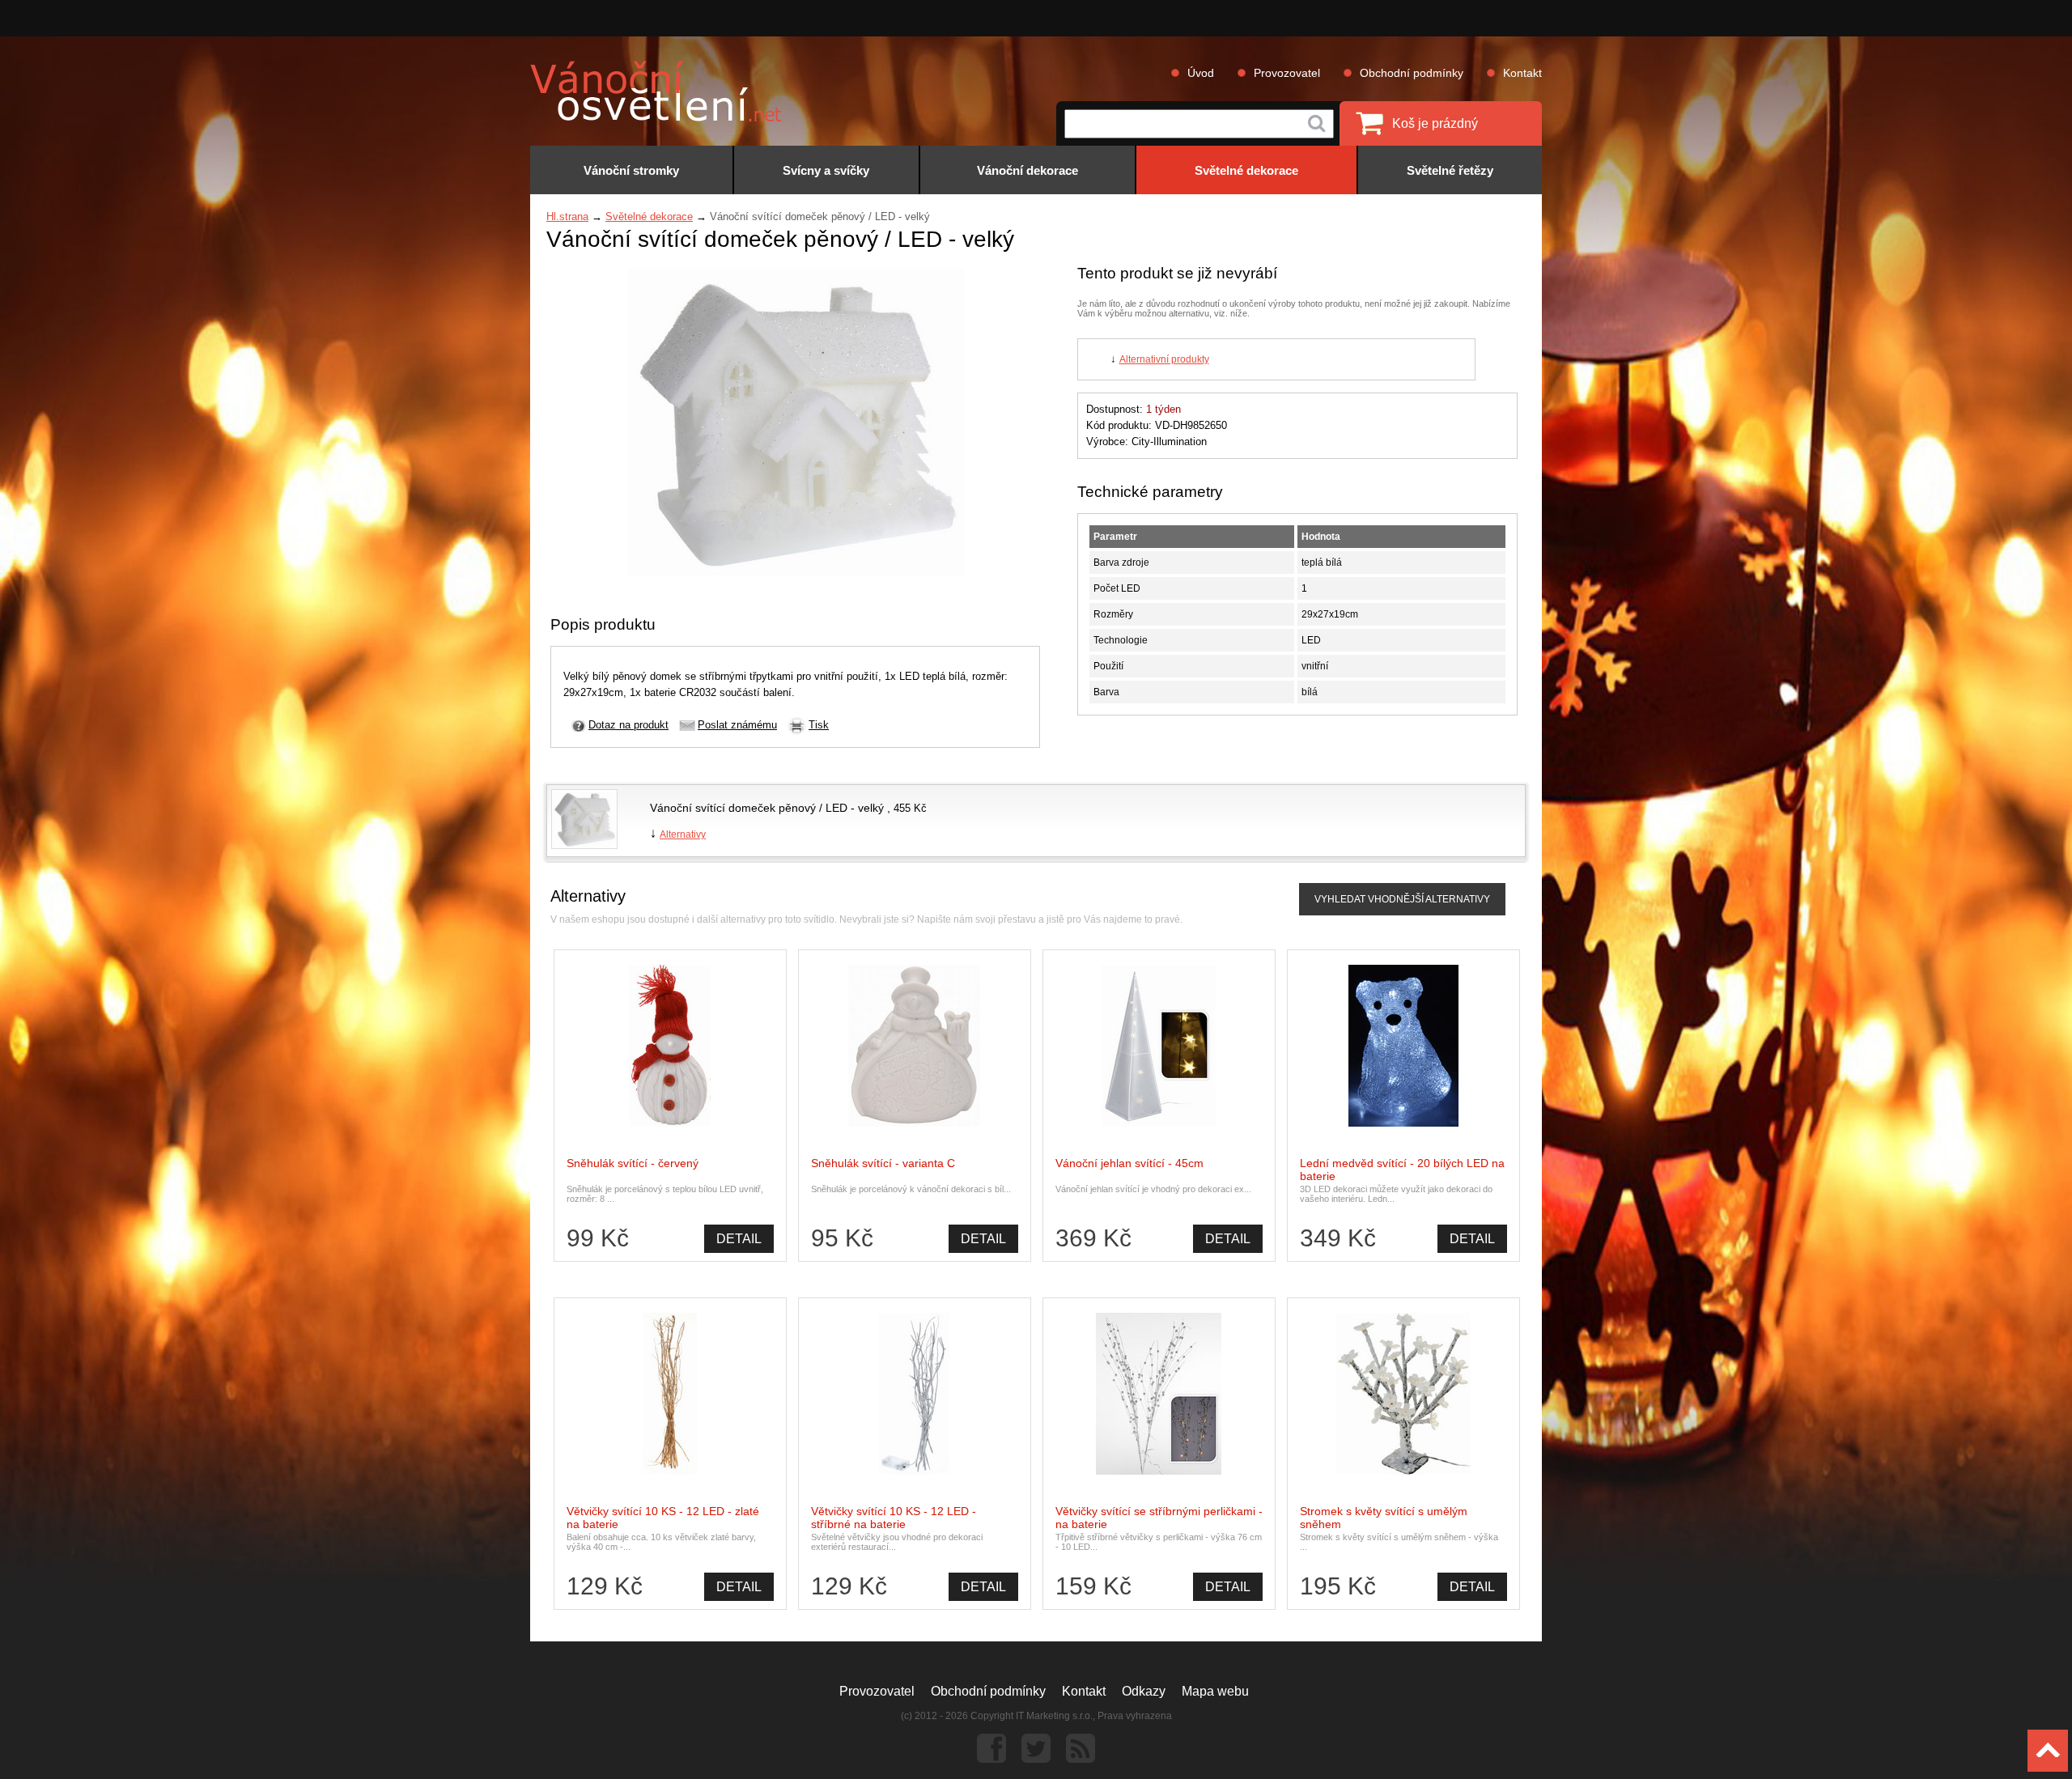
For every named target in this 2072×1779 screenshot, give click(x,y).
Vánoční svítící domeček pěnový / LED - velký (769, 808)
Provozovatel (1287, 73)
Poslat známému (737, 725)
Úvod (1201, 73)
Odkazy (1144, 1691)
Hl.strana (567, 217)
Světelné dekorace (649, 217)
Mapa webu (1215, 1691)
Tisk (819, 725)
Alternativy (683, 834)
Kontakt (1522, 73)
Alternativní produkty (1164, 359)
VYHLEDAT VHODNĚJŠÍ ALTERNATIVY (1402, 899)
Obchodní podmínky (1412, 73)
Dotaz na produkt (628, 725)
